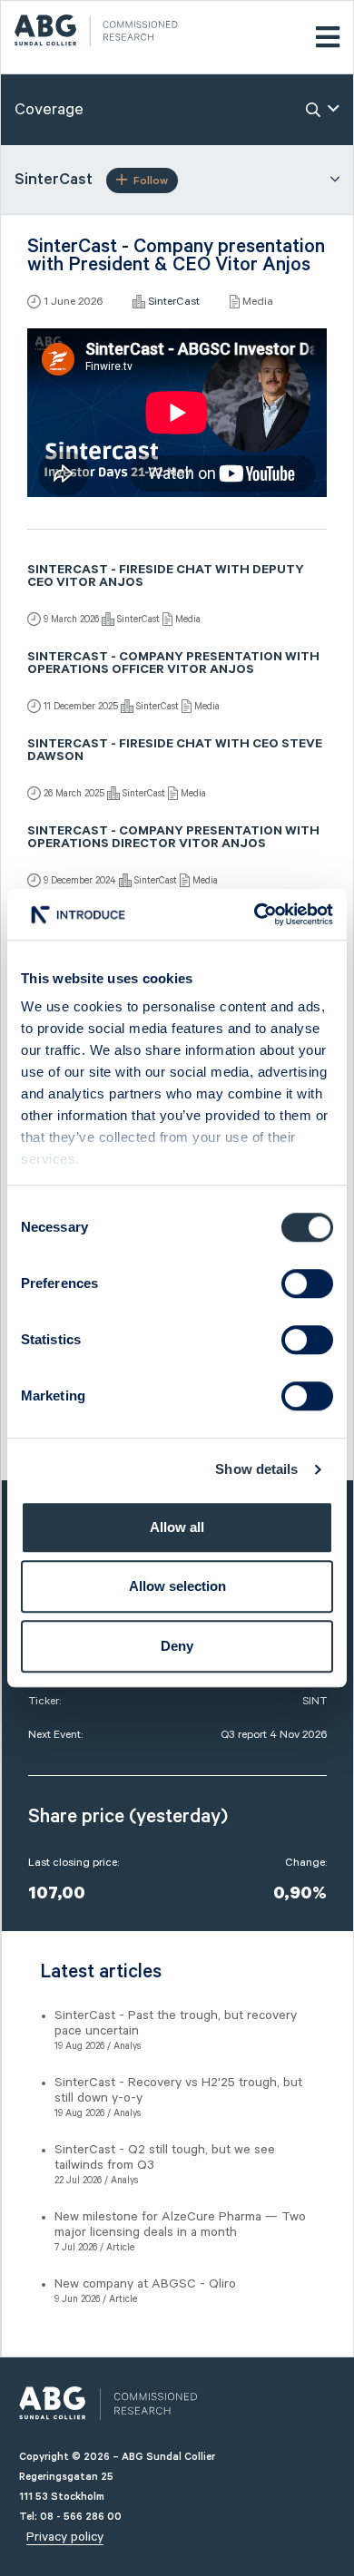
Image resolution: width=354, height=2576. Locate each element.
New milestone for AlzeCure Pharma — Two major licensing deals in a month (180, 2225)
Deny (177, 1646)
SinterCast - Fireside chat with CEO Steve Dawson (175, 752)
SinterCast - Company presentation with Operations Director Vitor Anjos (173, 839)
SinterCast (174, 302)
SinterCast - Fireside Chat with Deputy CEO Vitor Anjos (166, 578)
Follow (151, 181)
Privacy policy (65, 2537)
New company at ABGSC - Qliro (145, 2284)
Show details (256, 1469)
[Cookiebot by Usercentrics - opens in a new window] (255, 914)
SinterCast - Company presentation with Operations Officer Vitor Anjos (173, 665)
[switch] (307, 1283)
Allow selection (177, 1586)
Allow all (177, 1527)
